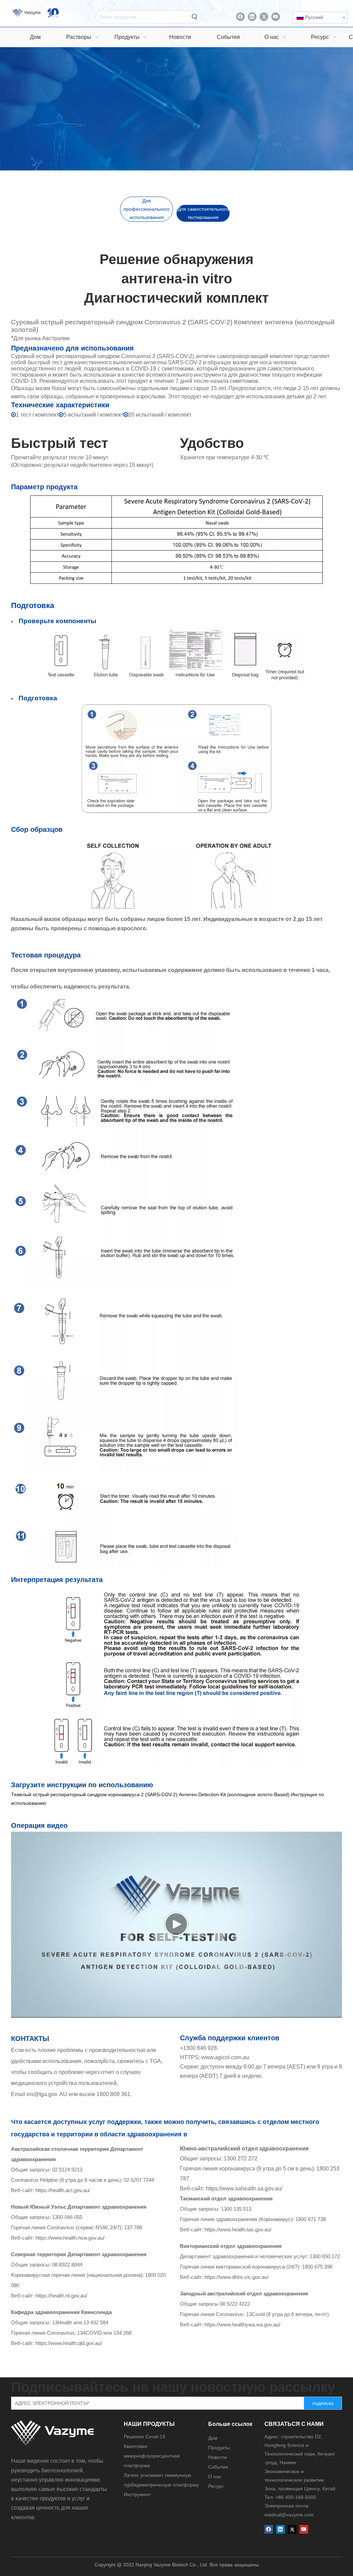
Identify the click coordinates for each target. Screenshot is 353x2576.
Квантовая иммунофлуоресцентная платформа (152, 2456)
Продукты (219, 2448)
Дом (213, 2438)
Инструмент (137, 2494)
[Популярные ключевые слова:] (195, 17)
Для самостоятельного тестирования (203, 213)
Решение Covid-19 (144, 2437)
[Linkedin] (252, 17)
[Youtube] (276, 17)
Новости (218, 2457)
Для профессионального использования (147, 209)
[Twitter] (264, 17)
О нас (215, 2476)
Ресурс (216, 2486)
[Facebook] (240, 17)
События (218, 2467)
